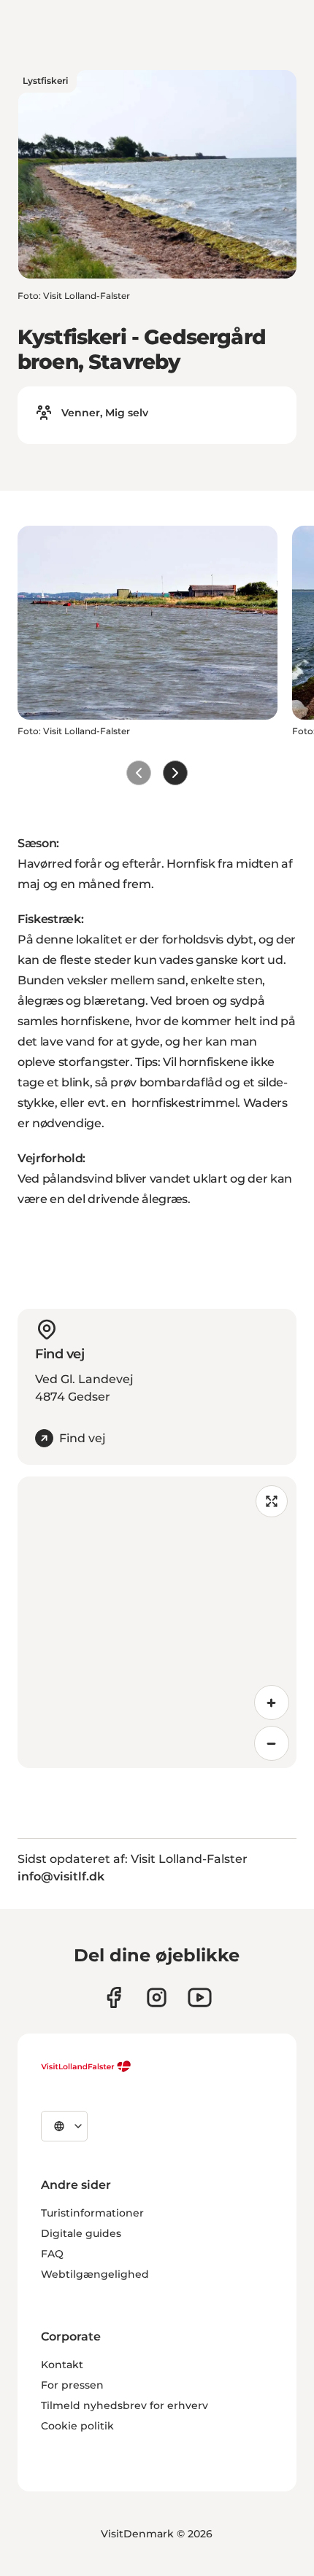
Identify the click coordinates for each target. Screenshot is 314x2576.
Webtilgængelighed (95, 2274)
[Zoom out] (272, 1743)
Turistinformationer (92, 2213)
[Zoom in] (272, 1703)
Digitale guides (81, 2233)
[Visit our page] (114, 1997)
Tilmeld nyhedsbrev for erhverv (125, 2405)
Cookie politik (77, 2426)
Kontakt (62, 2365)
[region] (157, 1622)
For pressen (72, 2385)
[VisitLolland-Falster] (86, 2066)
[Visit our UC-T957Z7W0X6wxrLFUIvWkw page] (200, 1997)
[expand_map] (272, 1501)
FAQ (52, 2254)
